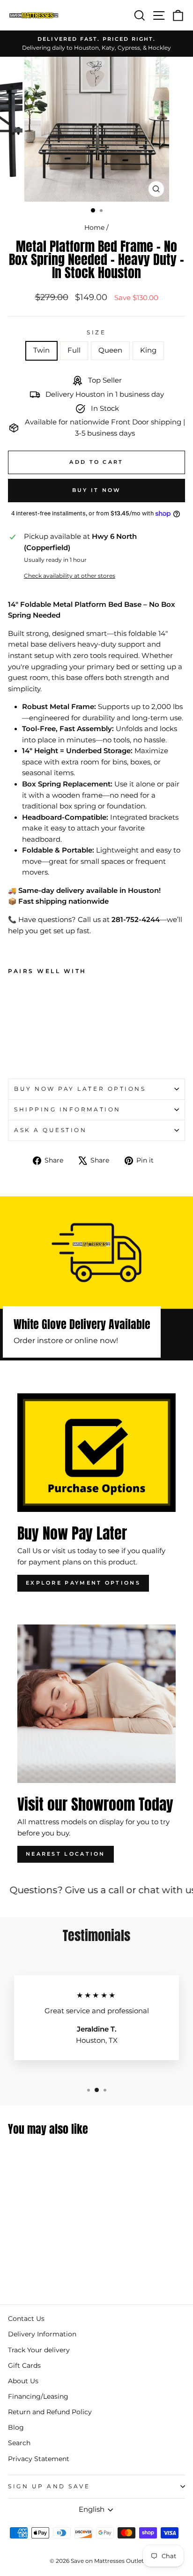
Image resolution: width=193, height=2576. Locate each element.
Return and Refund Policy (50, 2412)
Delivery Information (42, 2334)
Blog (16, 2427)
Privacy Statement (39, 2459)
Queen (110, 350)
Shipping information (67, 1110)
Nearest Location (66, 1854)
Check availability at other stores (70, 576)
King (148, 350)
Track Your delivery (39, 2350)
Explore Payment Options (83, 1583)
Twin (41, 350)
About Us (23, 2381)
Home (94, 227)
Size (96, 332)
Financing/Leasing (38, 2396)
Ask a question (50, 1130)
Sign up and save (49, 2486)
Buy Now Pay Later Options (80, 1089)
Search (19, 2443)
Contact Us (26, 2319)
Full (74, 350)
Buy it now (97, 490)
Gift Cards (24, 2365)
